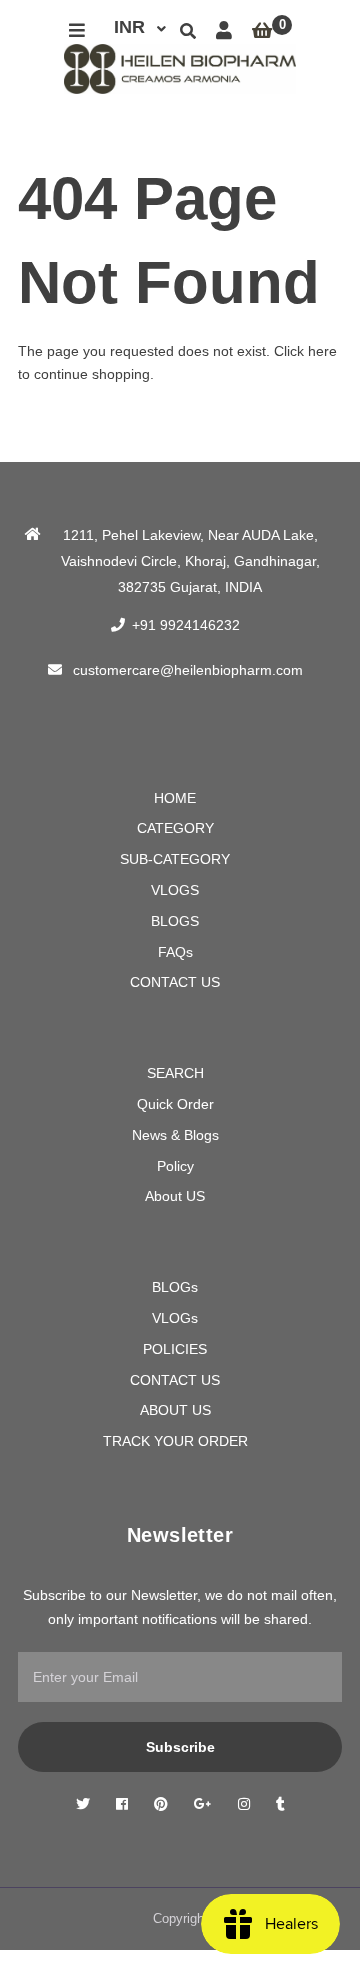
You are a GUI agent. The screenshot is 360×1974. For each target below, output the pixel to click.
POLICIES (175, 1349)
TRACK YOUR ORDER (175, 1441)
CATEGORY (175, 828)
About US (175, 1196)
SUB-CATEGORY (175, 859)
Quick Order (175, 1104)
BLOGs (175, 1287)
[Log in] (224, 31)
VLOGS (175, 890)
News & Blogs (175, 1135)
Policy (175, 1166)
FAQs (175, 952)
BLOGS (175, 921)
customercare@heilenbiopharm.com (188, 670)
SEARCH (175, 1073)
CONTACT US (175, 982)
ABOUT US (175, 1410)
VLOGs (175, 1318)
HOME (175, 798)
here (322, 351)
